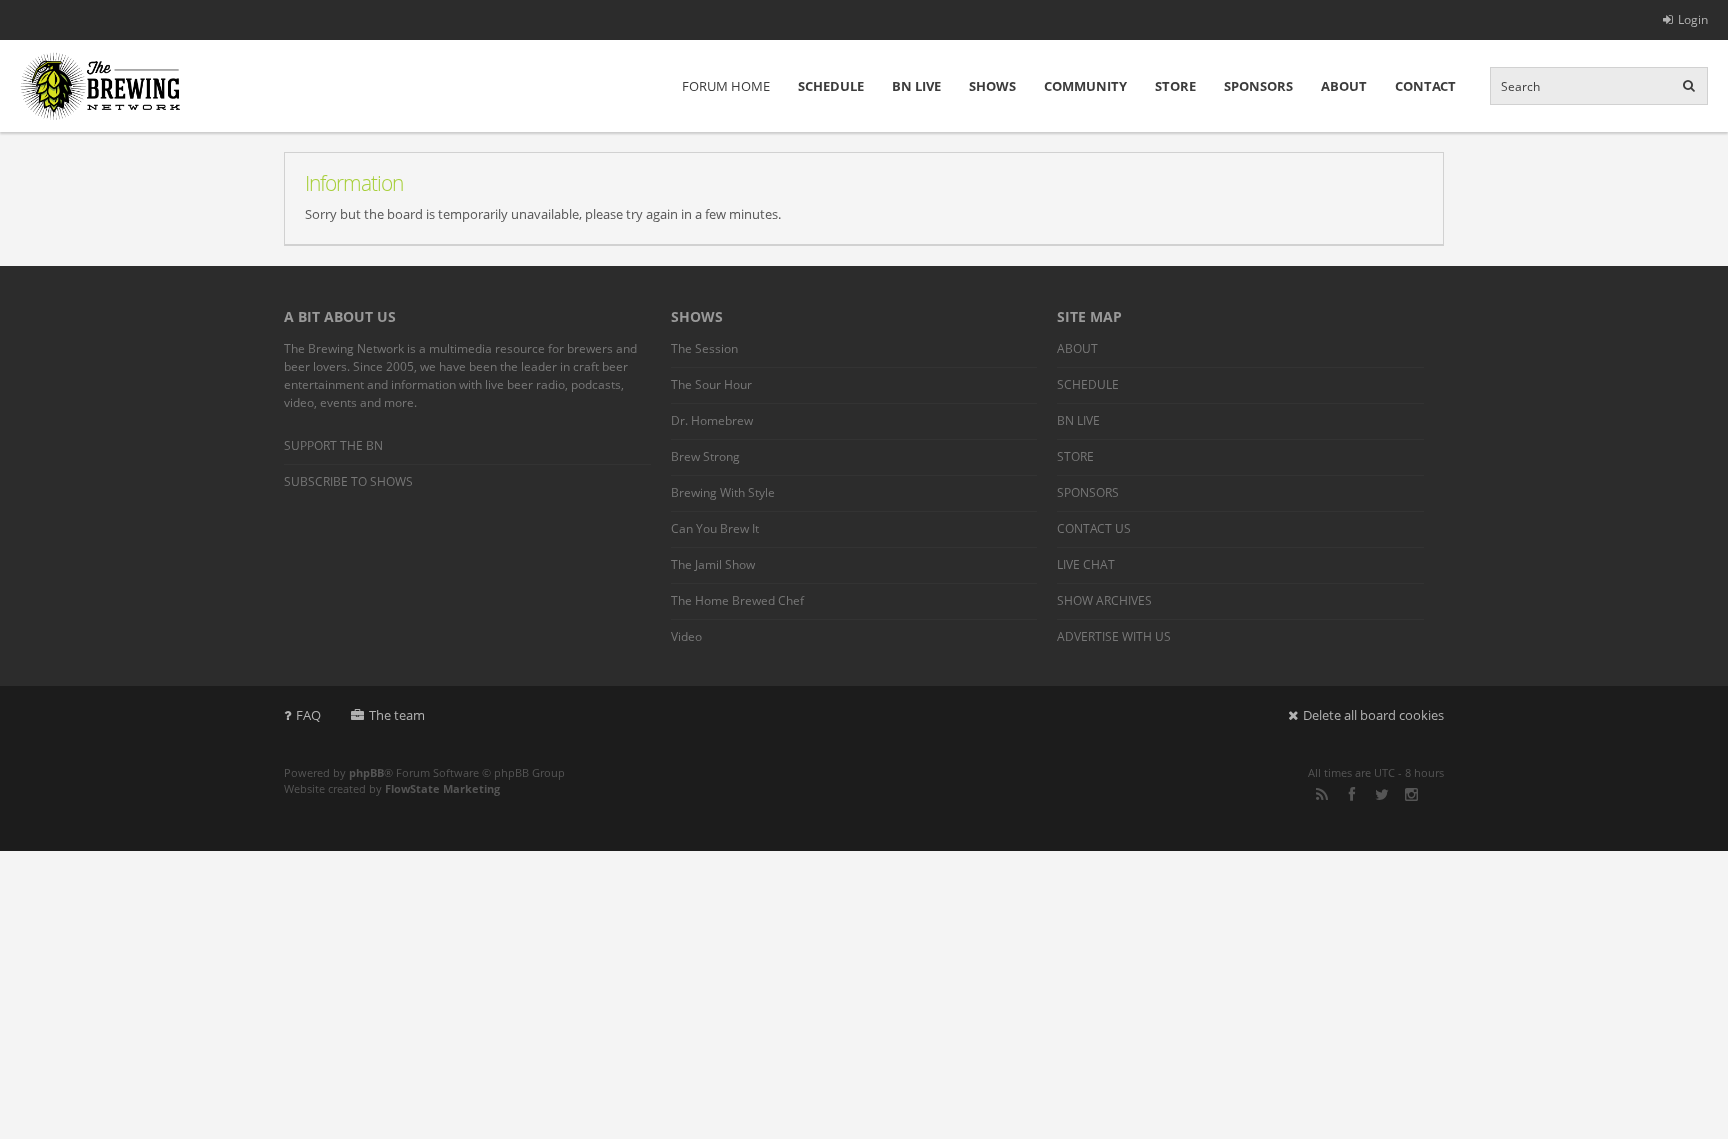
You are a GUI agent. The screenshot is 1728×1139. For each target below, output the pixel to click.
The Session (704, 348)
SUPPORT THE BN (333, 445)
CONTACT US (1094, 528)
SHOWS (992, 86)
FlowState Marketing (442, 788)
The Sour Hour (711, 384)
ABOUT (1344, 86)
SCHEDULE (831, 86)
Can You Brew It (715, 528)
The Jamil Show (713, 564)
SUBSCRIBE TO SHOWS (348, 481)
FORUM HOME (726, 86)
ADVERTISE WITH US (1114, 636)
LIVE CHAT (1086, 564)
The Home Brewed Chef (737, 600)
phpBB (366, 772)
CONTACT (1425, 86)
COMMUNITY (1085, 86)
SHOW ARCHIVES (1104, 600)
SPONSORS (1258, 86)
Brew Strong (705, 456)
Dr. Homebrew (712, 420)
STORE (1175, 86)
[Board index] (100, 86)
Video (686, 636)
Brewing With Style (723, 492)
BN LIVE (916, 86)
